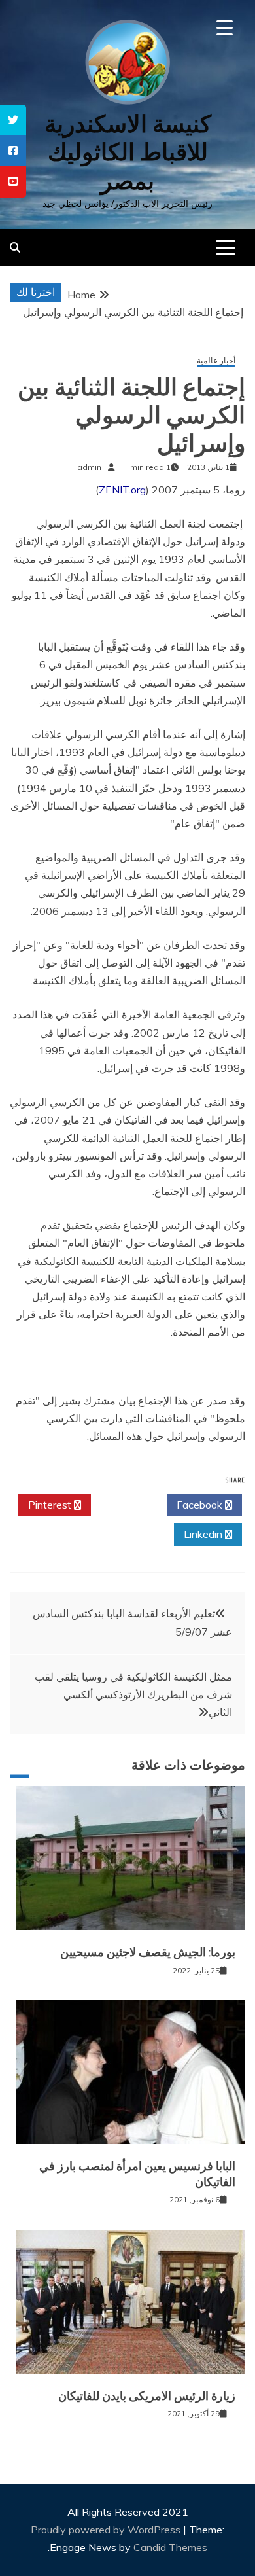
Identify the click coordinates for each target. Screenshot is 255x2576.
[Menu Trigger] (225, 28)
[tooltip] (13, 120)
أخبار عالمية (216, 361)
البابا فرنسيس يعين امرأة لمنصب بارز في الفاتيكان (137, 2174)
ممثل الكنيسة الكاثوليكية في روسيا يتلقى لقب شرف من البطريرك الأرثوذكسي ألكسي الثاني (133, 1694)
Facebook (201, 1505)
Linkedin (204, 1534)
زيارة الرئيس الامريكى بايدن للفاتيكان (147, 2396)
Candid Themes (170, 2547)
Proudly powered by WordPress (107, 2530)
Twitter (125, 1505)
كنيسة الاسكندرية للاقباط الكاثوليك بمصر (128, 152)
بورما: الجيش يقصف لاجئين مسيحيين (148, 1952)
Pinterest (51, 1505)
